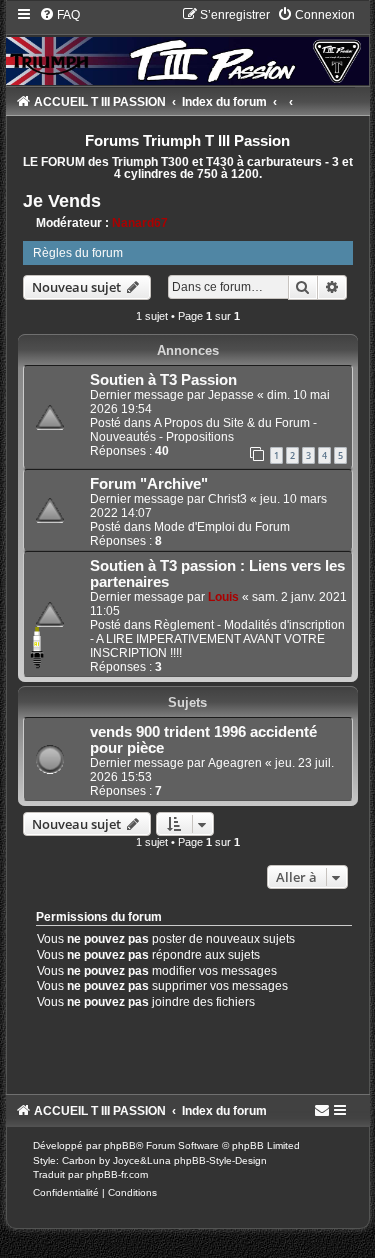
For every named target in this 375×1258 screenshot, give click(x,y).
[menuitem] (59, 15)
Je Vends (62, 201)
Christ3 (227, 499)
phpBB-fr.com (117, 1174)
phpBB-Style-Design (220, 1160)
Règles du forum (78, 253)
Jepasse (231, 395)
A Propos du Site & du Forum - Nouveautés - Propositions (203, 430)
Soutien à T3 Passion (163, 380)
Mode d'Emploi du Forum (222, 527)
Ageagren (235, 763)
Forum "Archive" (149, 484)
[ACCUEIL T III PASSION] (188, 45)
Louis (223, 597)
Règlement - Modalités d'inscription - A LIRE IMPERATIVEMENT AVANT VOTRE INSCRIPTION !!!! (217, 639)
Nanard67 (140, 223)
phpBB (120, 1145)
